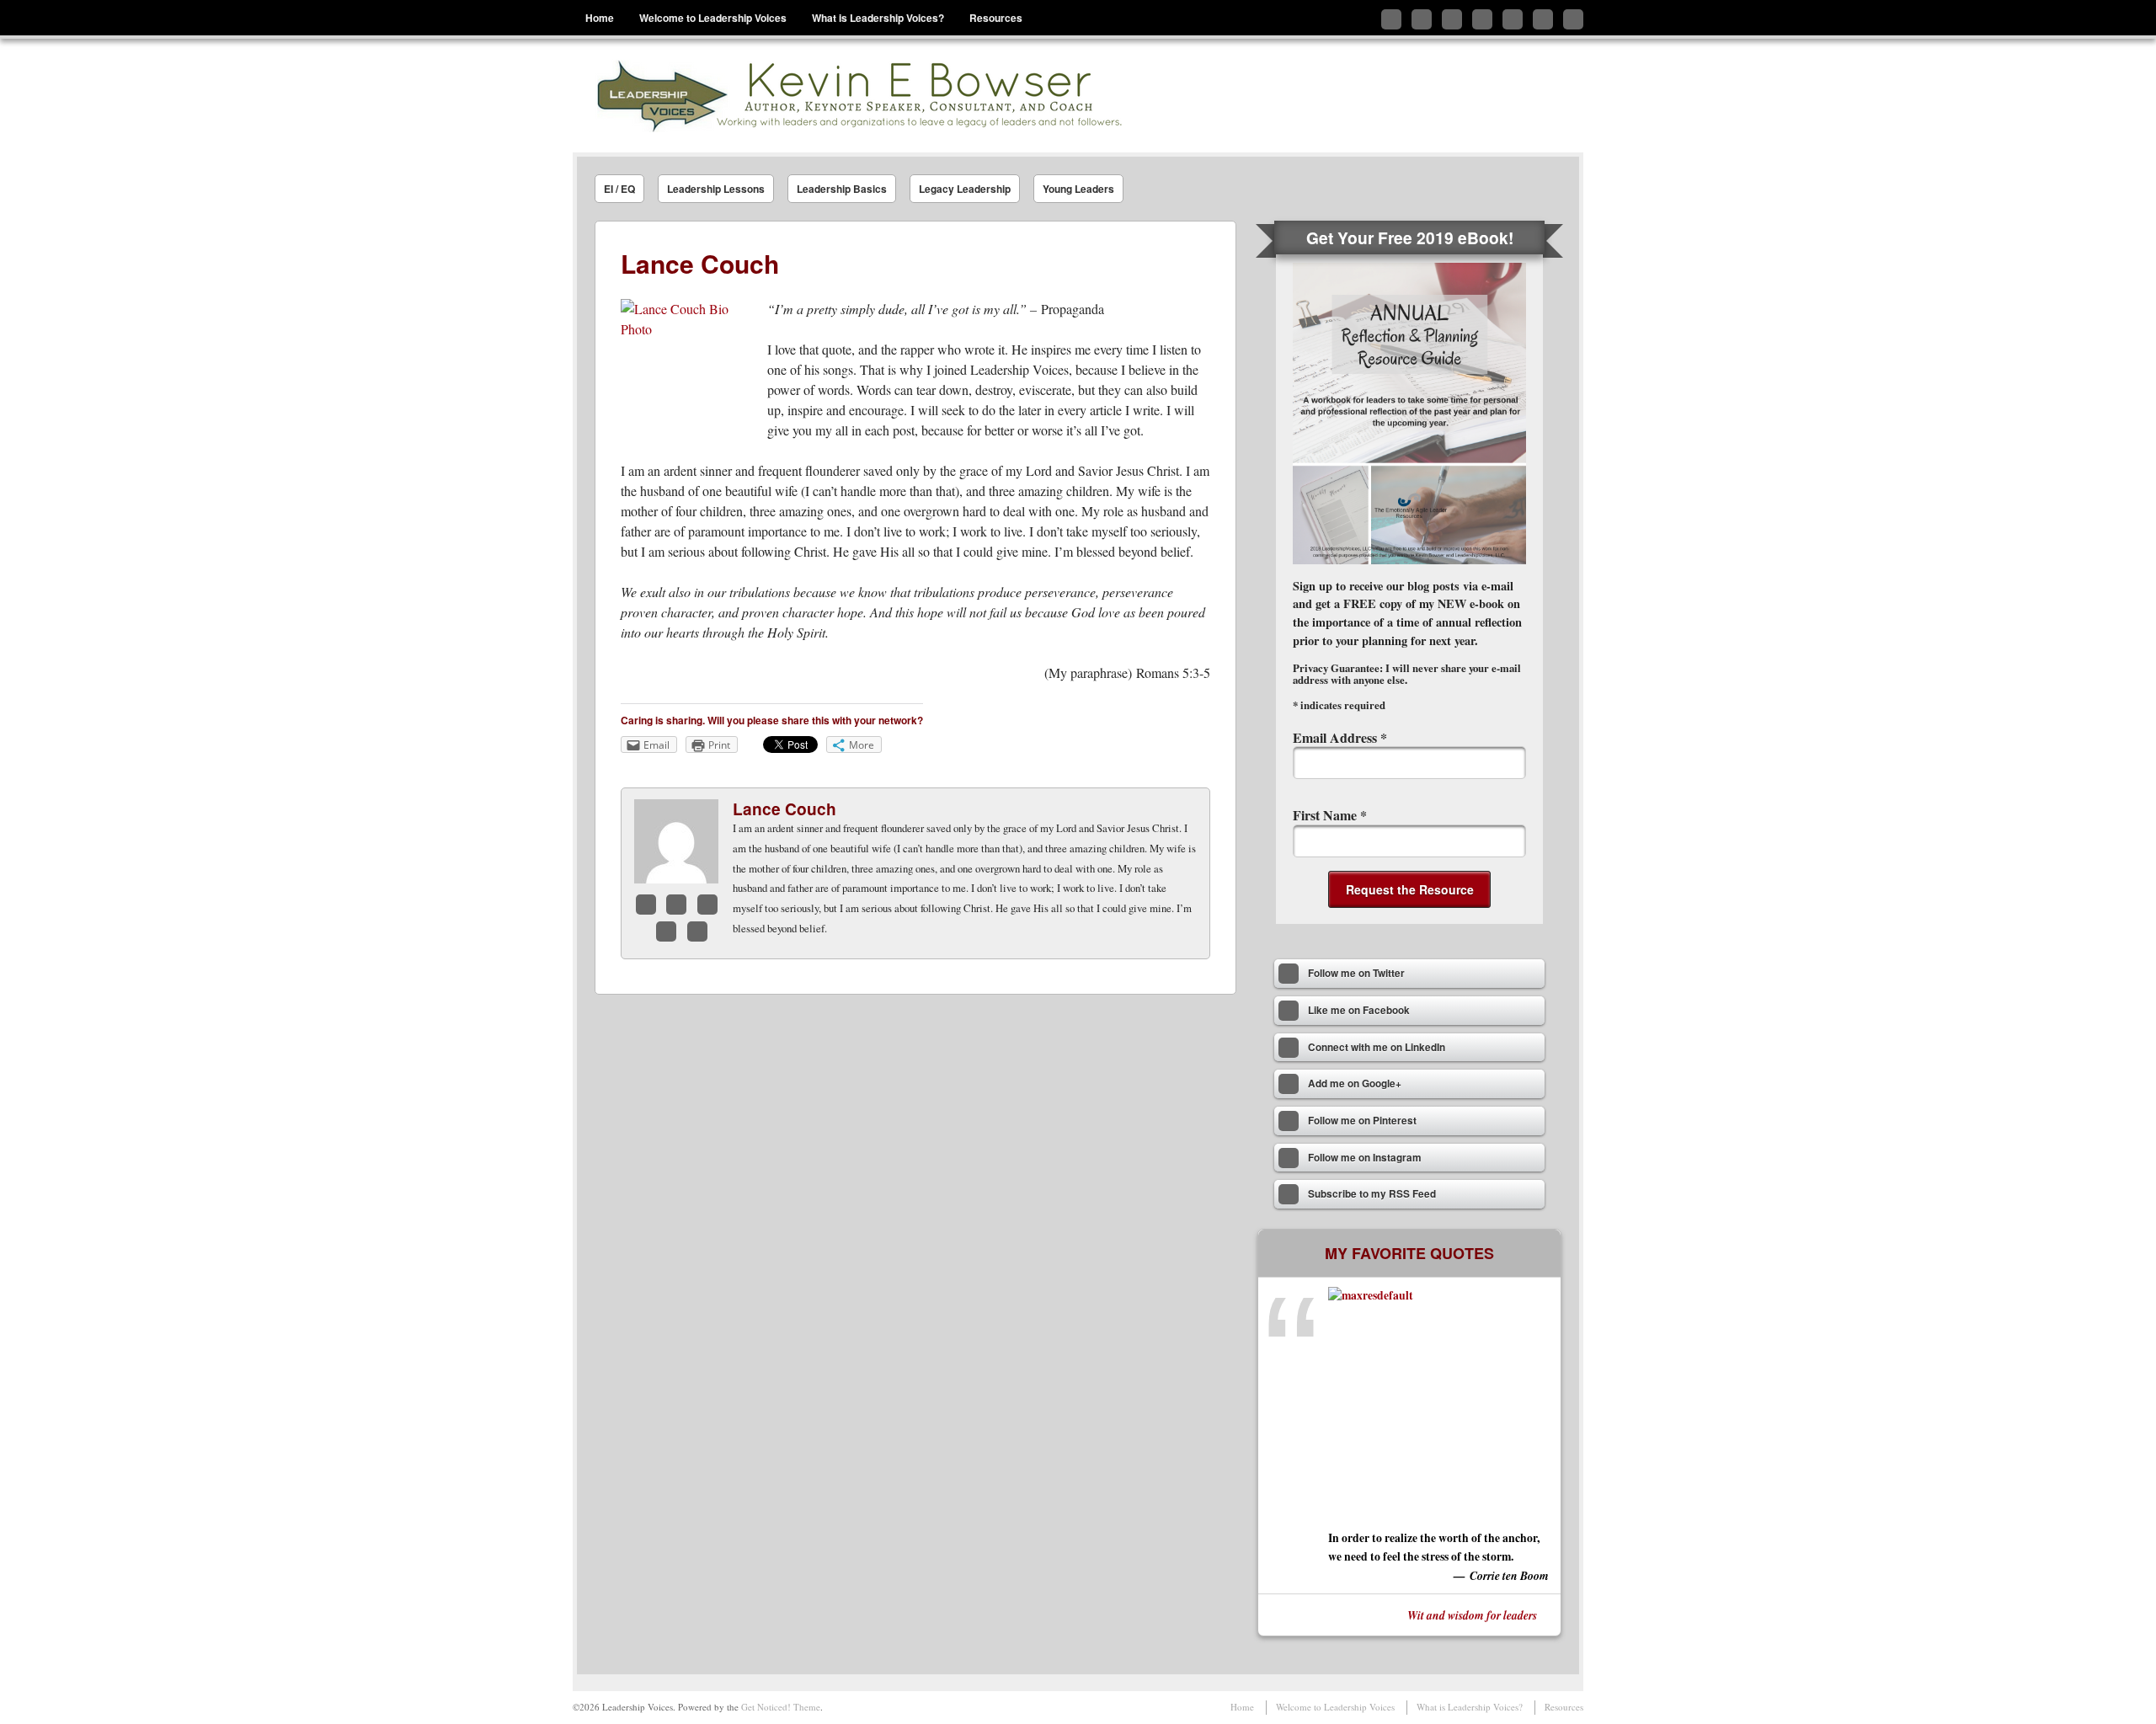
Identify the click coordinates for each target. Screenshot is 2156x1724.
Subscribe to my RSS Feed (1573, 19)
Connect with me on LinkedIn (1452, 19)
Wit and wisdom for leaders (1472, 1615)
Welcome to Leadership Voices (713, 18)
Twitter (676, 905)
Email (666, 931)
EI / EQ (619, 189)
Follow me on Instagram (1543, 19)
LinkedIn (707, 905)
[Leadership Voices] (857, 96)
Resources (996, 18)
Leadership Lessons (716, 189)
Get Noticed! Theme (781, 1707)
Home (600, 18)
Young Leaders (1078, 189)
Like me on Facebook (1422, 19)
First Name (1330, 815)
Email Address (1340, 737)
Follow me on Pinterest (1513, 19)
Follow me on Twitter (1391, 19)
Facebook (646, 905)
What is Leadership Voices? (878, 18)
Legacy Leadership (965, 189)
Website (697, 931)
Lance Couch (784, 809)
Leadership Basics (842, 189)
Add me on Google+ (1482, 19)
